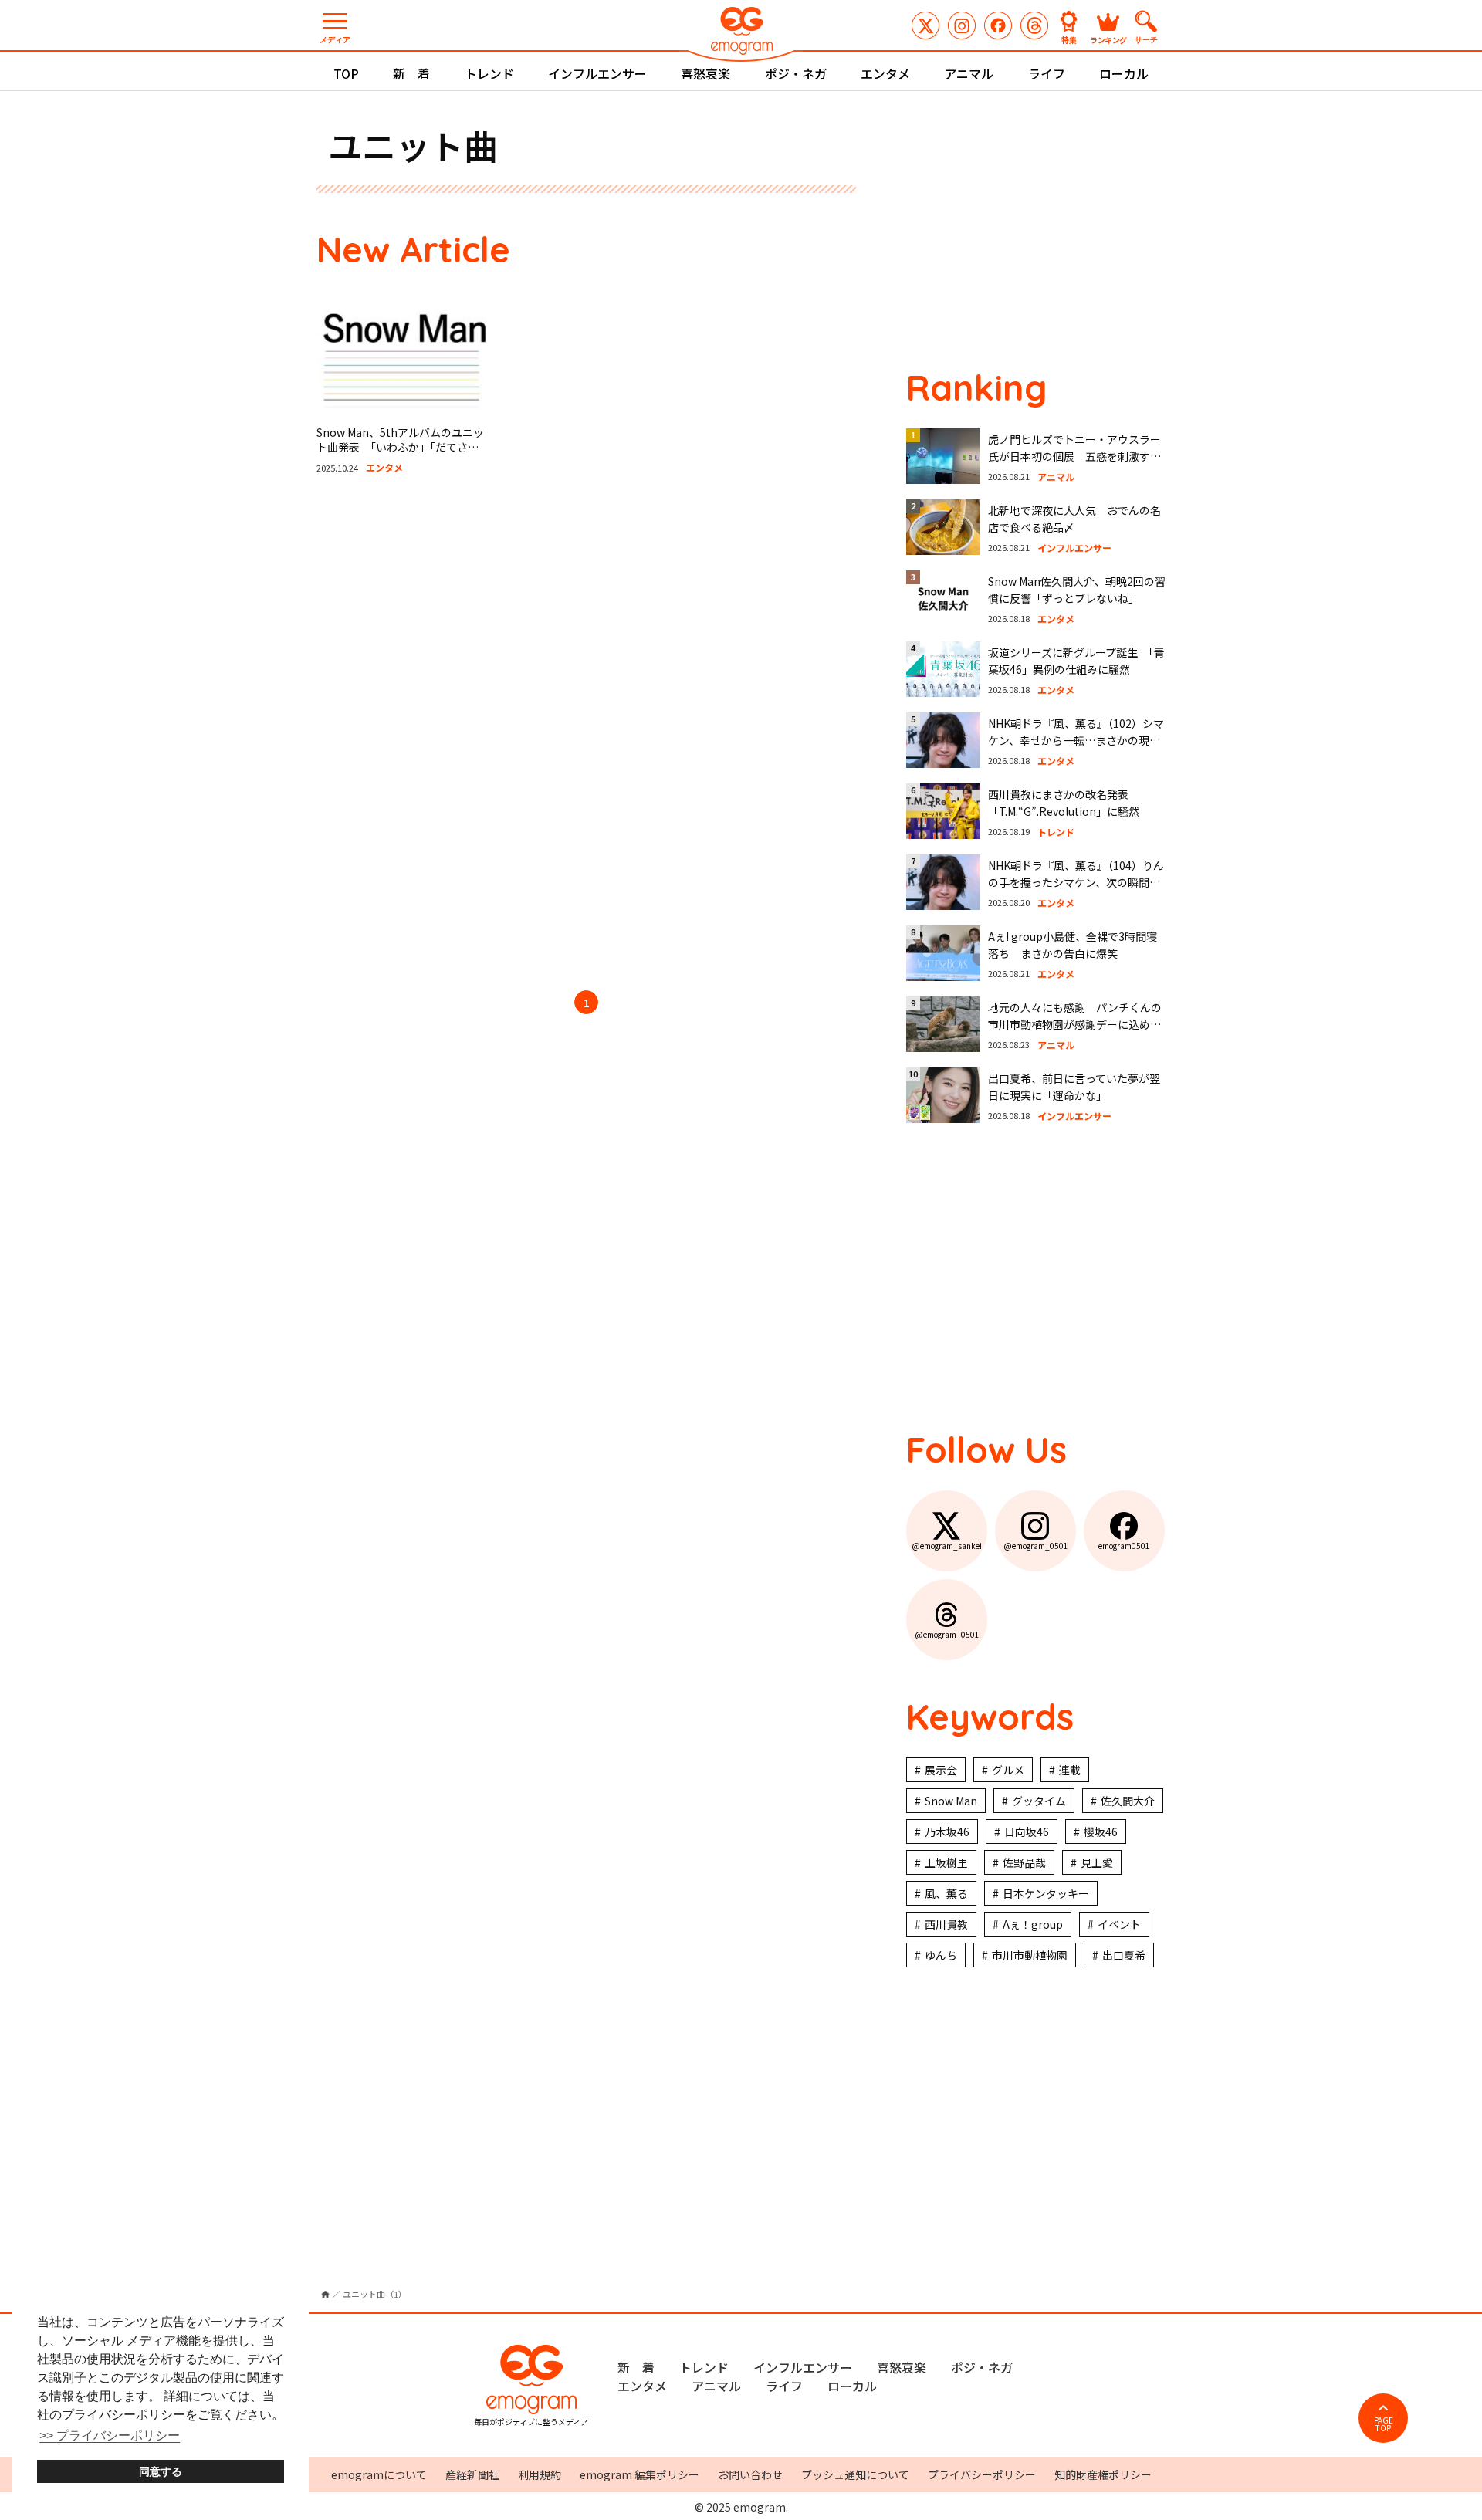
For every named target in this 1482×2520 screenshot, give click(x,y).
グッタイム (1039, 1801)
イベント (1119, 1924)
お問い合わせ (750, 2474)
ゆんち (941, 1955)
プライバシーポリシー (982, 2474)
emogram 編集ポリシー (639, 2474)
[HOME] (325, 2294)
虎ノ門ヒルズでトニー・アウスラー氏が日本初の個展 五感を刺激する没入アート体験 (1074, 457)
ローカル (1124, 73)
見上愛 (1097, 1862)
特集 (1069, 39)
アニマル (969, 73)
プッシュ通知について (855, 2474)
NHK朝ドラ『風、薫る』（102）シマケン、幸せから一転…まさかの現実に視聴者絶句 (1076, 741)
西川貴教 (946, 1924)
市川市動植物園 (1030, 1955)
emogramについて (379, 2474)
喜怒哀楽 (705, 73)
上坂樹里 (946, 1862)
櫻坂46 (1101, 1832)
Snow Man (951, 1801)
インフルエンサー (597, 73)
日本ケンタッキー (1046, 1893)
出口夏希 (1124, 1955)
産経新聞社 (472, 2474)
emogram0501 (998, 25)
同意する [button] (161, 2471)
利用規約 (540, 2474)
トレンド (489, 73)
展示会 (941, 1770)
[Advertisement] (463, 735)
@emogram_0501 (962, 25)
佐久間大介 (1128, 1801)
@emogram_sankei (925, 25)
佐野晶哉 (1024, 1862)
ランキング (1108, 39)
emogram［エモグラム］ (741, 33)
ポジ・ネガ (796, 73)
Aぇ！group (1033, 1924)
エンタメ (885, 73)
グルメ (1008, 1770)
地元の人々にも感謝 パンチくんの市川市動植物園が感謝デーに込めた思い (1075, 1025)
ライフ (1047, 73)
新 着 (411, 73)
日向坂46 (1027, 1832)
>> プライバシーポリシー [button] (110, 2435)
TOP (346, 73)
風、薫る (946, 1893)
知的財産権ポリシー (1103, 2474)
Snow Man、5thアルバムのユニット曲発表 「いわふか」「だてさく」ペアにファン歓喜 (400, 447)
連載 (1070, 1770)
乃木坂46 (947, 1832)
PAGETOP (1384, 2424)
